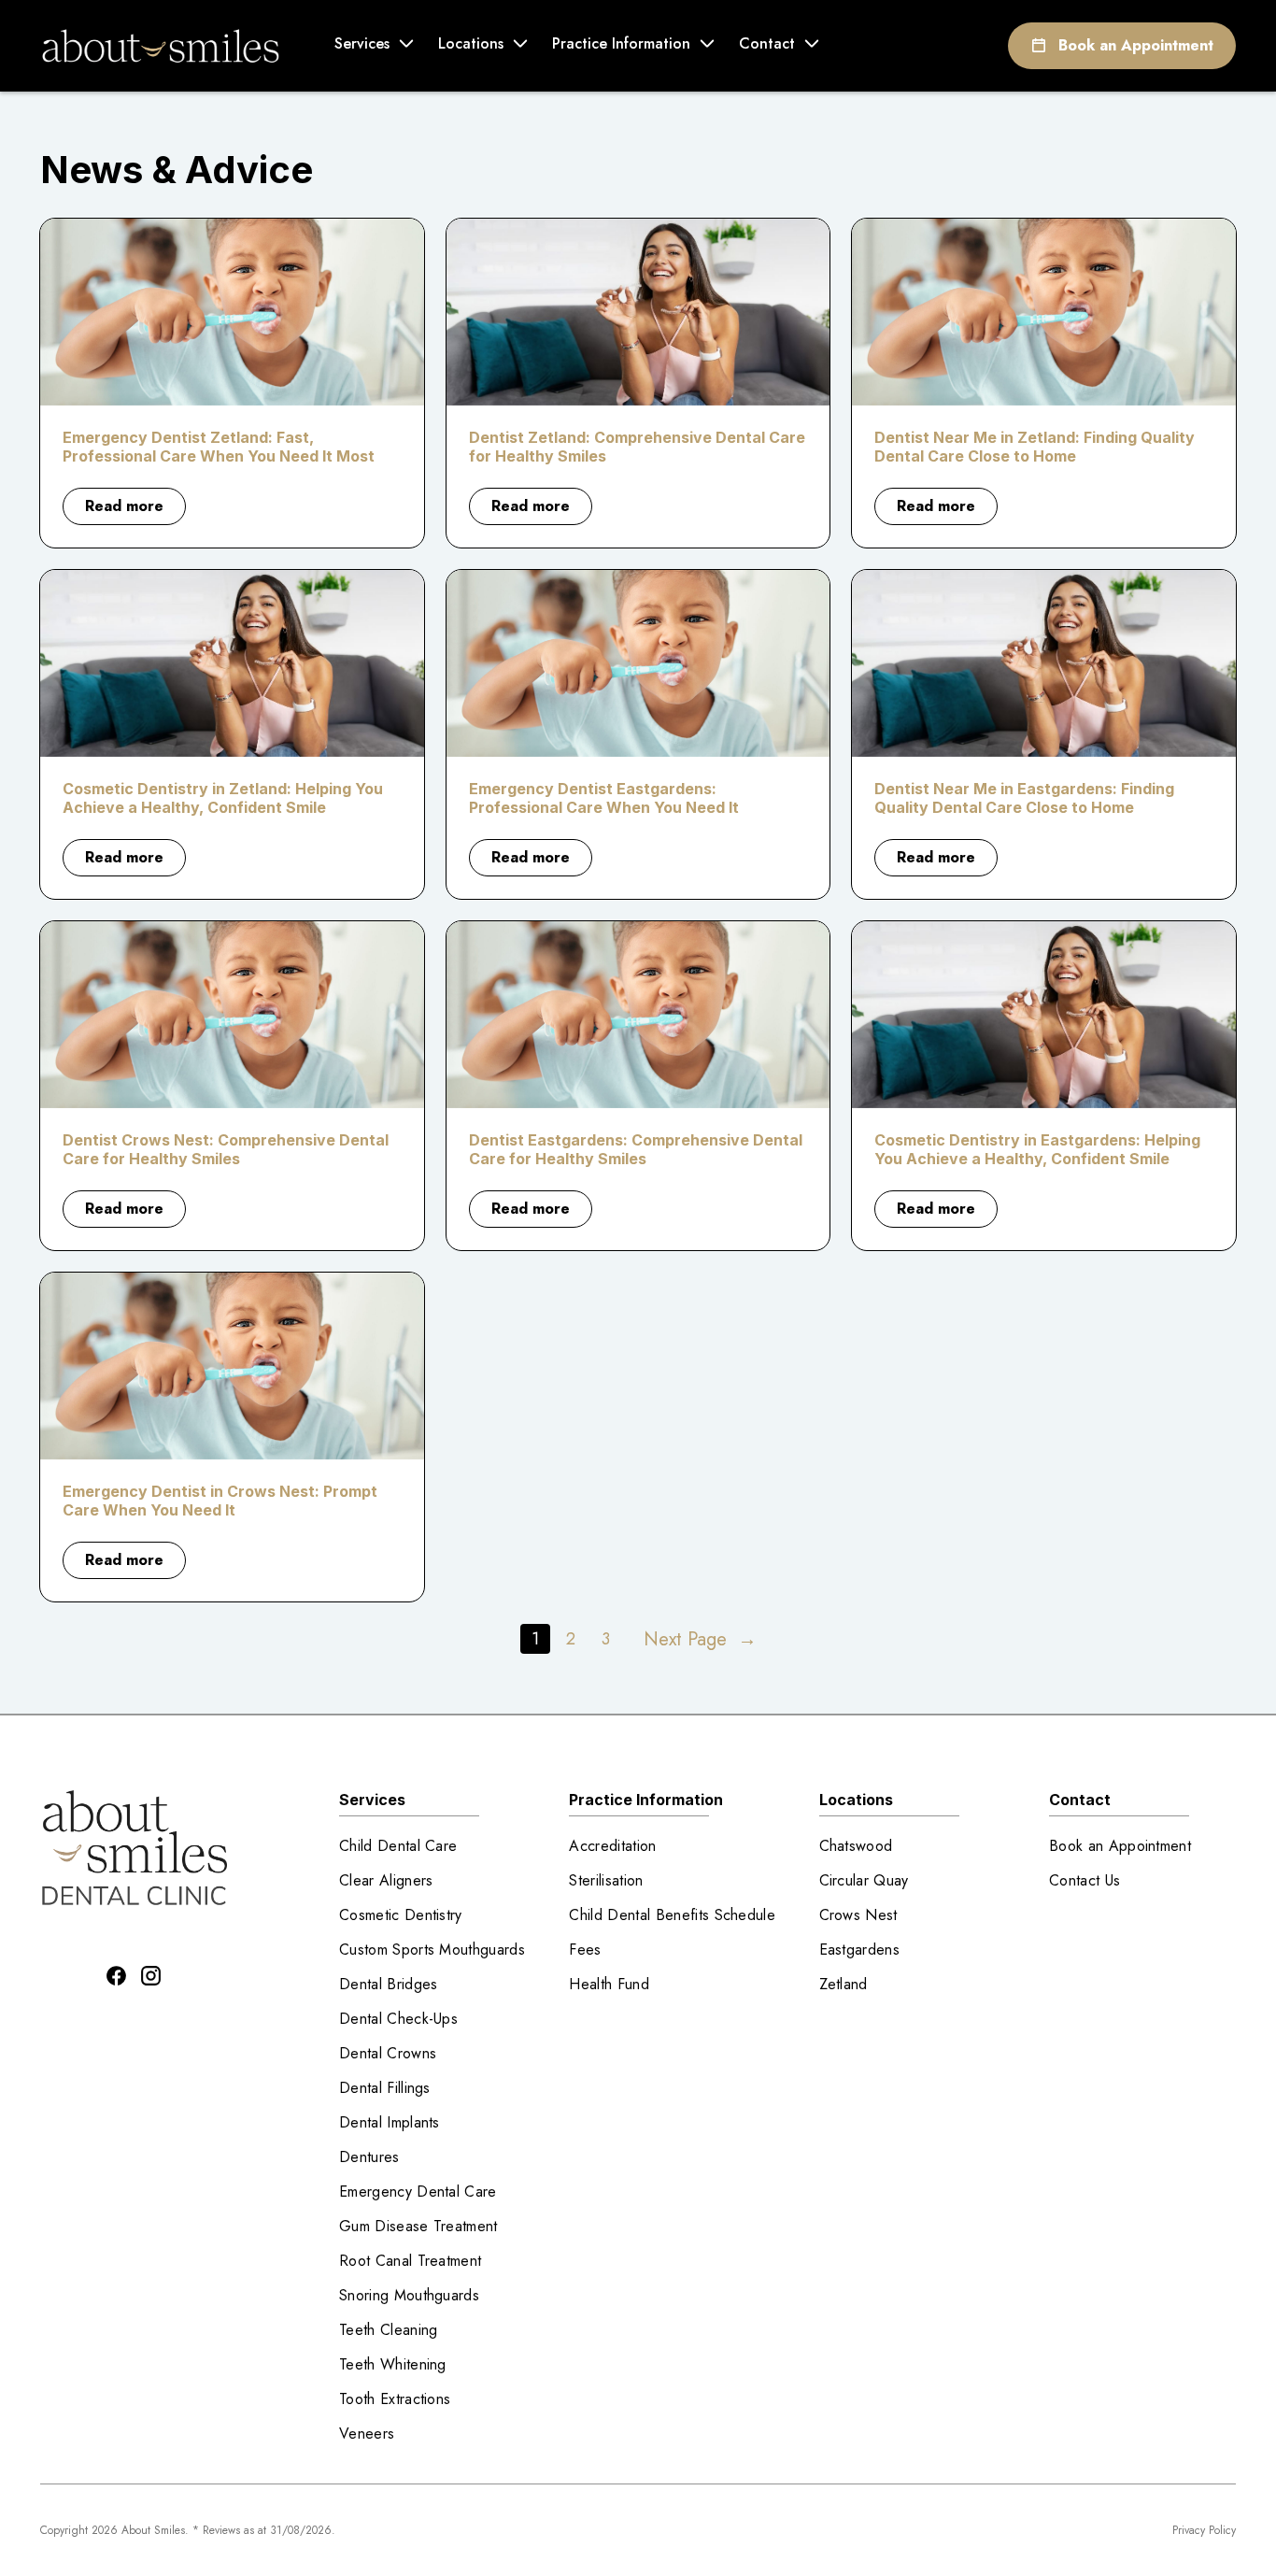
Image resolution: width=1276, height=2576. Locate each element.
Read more (135, 510)
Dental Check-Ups (398, 2019)
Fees (585, 1950)
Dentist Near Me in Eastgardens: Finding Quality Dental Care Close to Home (1024, 798)
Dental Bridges (388, 1984)
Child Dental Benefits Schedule (672, 1915)
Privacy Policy (1204, 2530)
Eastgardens (860, 1950)
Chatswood (856, 1846)
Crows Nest (858, 1915)
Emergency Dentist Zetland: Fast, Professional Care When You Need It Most (219, 447)
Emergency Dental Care (418, 2192)
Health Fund (609, 1984)
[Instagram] (151, 1976)
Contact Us (1085, 1880)
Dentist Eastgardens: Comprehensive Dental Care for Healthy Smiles (636, 1149)
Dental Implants (390, 2122)
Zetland (844, 1984)
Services (362, 43)
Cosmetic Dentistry (401, 1915)
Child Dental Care (398, 1846)
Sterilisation (606, 1880)
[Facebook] (116, 1976)
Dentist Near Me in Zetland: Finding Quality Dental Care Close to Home (1035, 447)
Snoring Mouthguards (409, 2295)
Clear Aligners (386, 1880)
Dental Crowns (388, 2053)
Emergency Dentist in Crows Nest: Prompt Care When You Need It (220, 1501)
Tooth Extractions (395, 2399)
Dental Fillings (385, 2088)
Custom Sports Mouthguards (432, 1950)
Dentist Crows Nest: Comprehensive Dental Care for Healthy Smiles (226, 1149)
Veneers (367, 2434)
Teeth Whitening (393, 2364)
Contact (767, 43)
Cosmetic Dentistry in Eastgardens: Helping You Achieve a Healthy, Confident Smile (1037, 1149)
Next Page (700, 1639)
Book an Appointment (1136, 45)
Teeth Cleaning (388, 2330)
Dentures (369, 2157)
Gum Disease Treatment (418, 2226)
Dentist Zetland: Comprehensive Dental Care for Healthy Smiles (637, 447)
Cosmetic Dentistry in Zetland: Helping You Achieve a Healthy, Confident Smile (223, 798)
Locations (471, 43)
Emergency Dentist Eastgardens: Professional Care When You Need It (604, 798)
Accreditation (612, 1846)
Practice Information (621, 43)
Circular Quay (864, 1880)
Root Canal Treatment (410, 2261)
